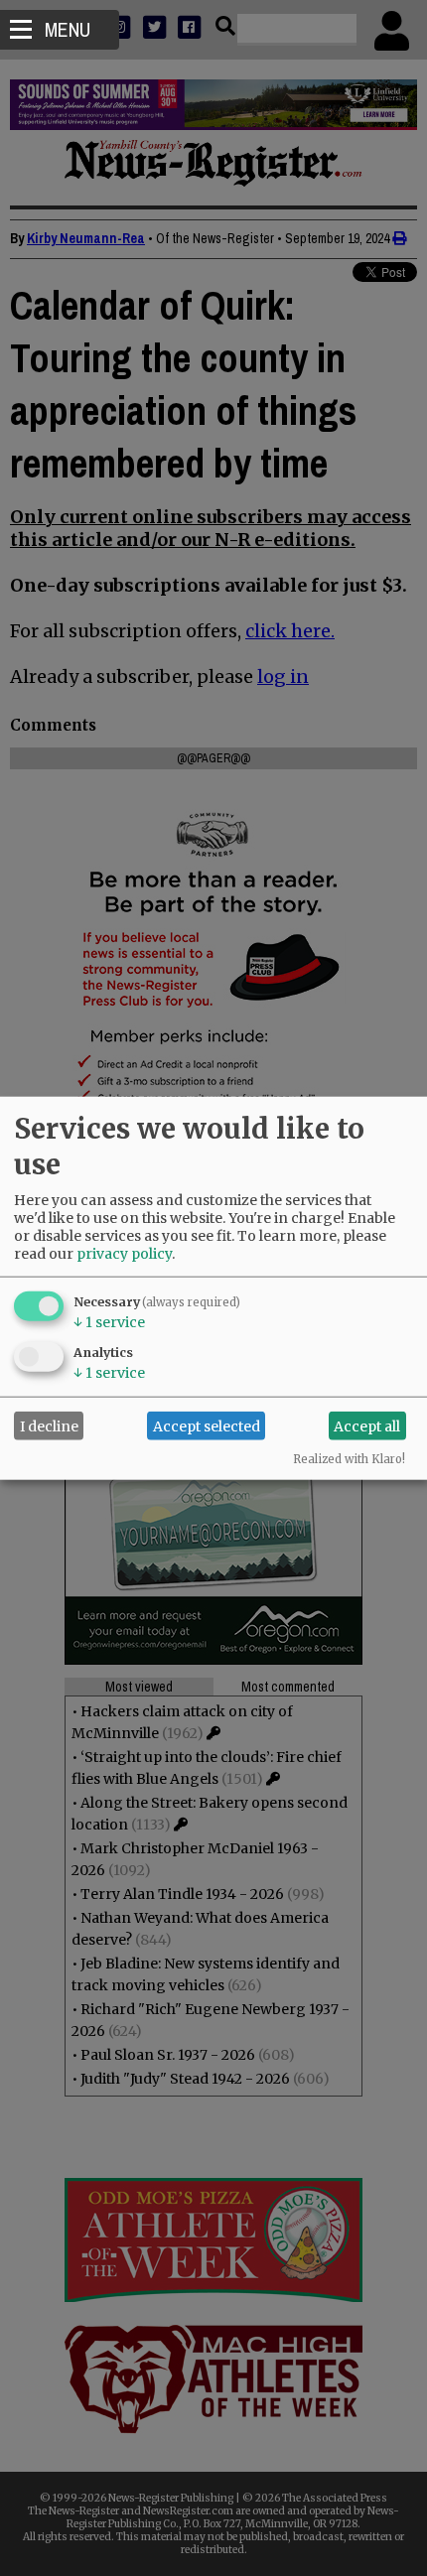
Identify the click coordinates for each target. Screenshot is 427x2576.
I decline (49, 1425)
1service (109, 1322)
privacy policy (124, 1254)
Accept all (367, 1425)
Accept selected (207, 1425)
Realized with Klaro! (349, 1459)
